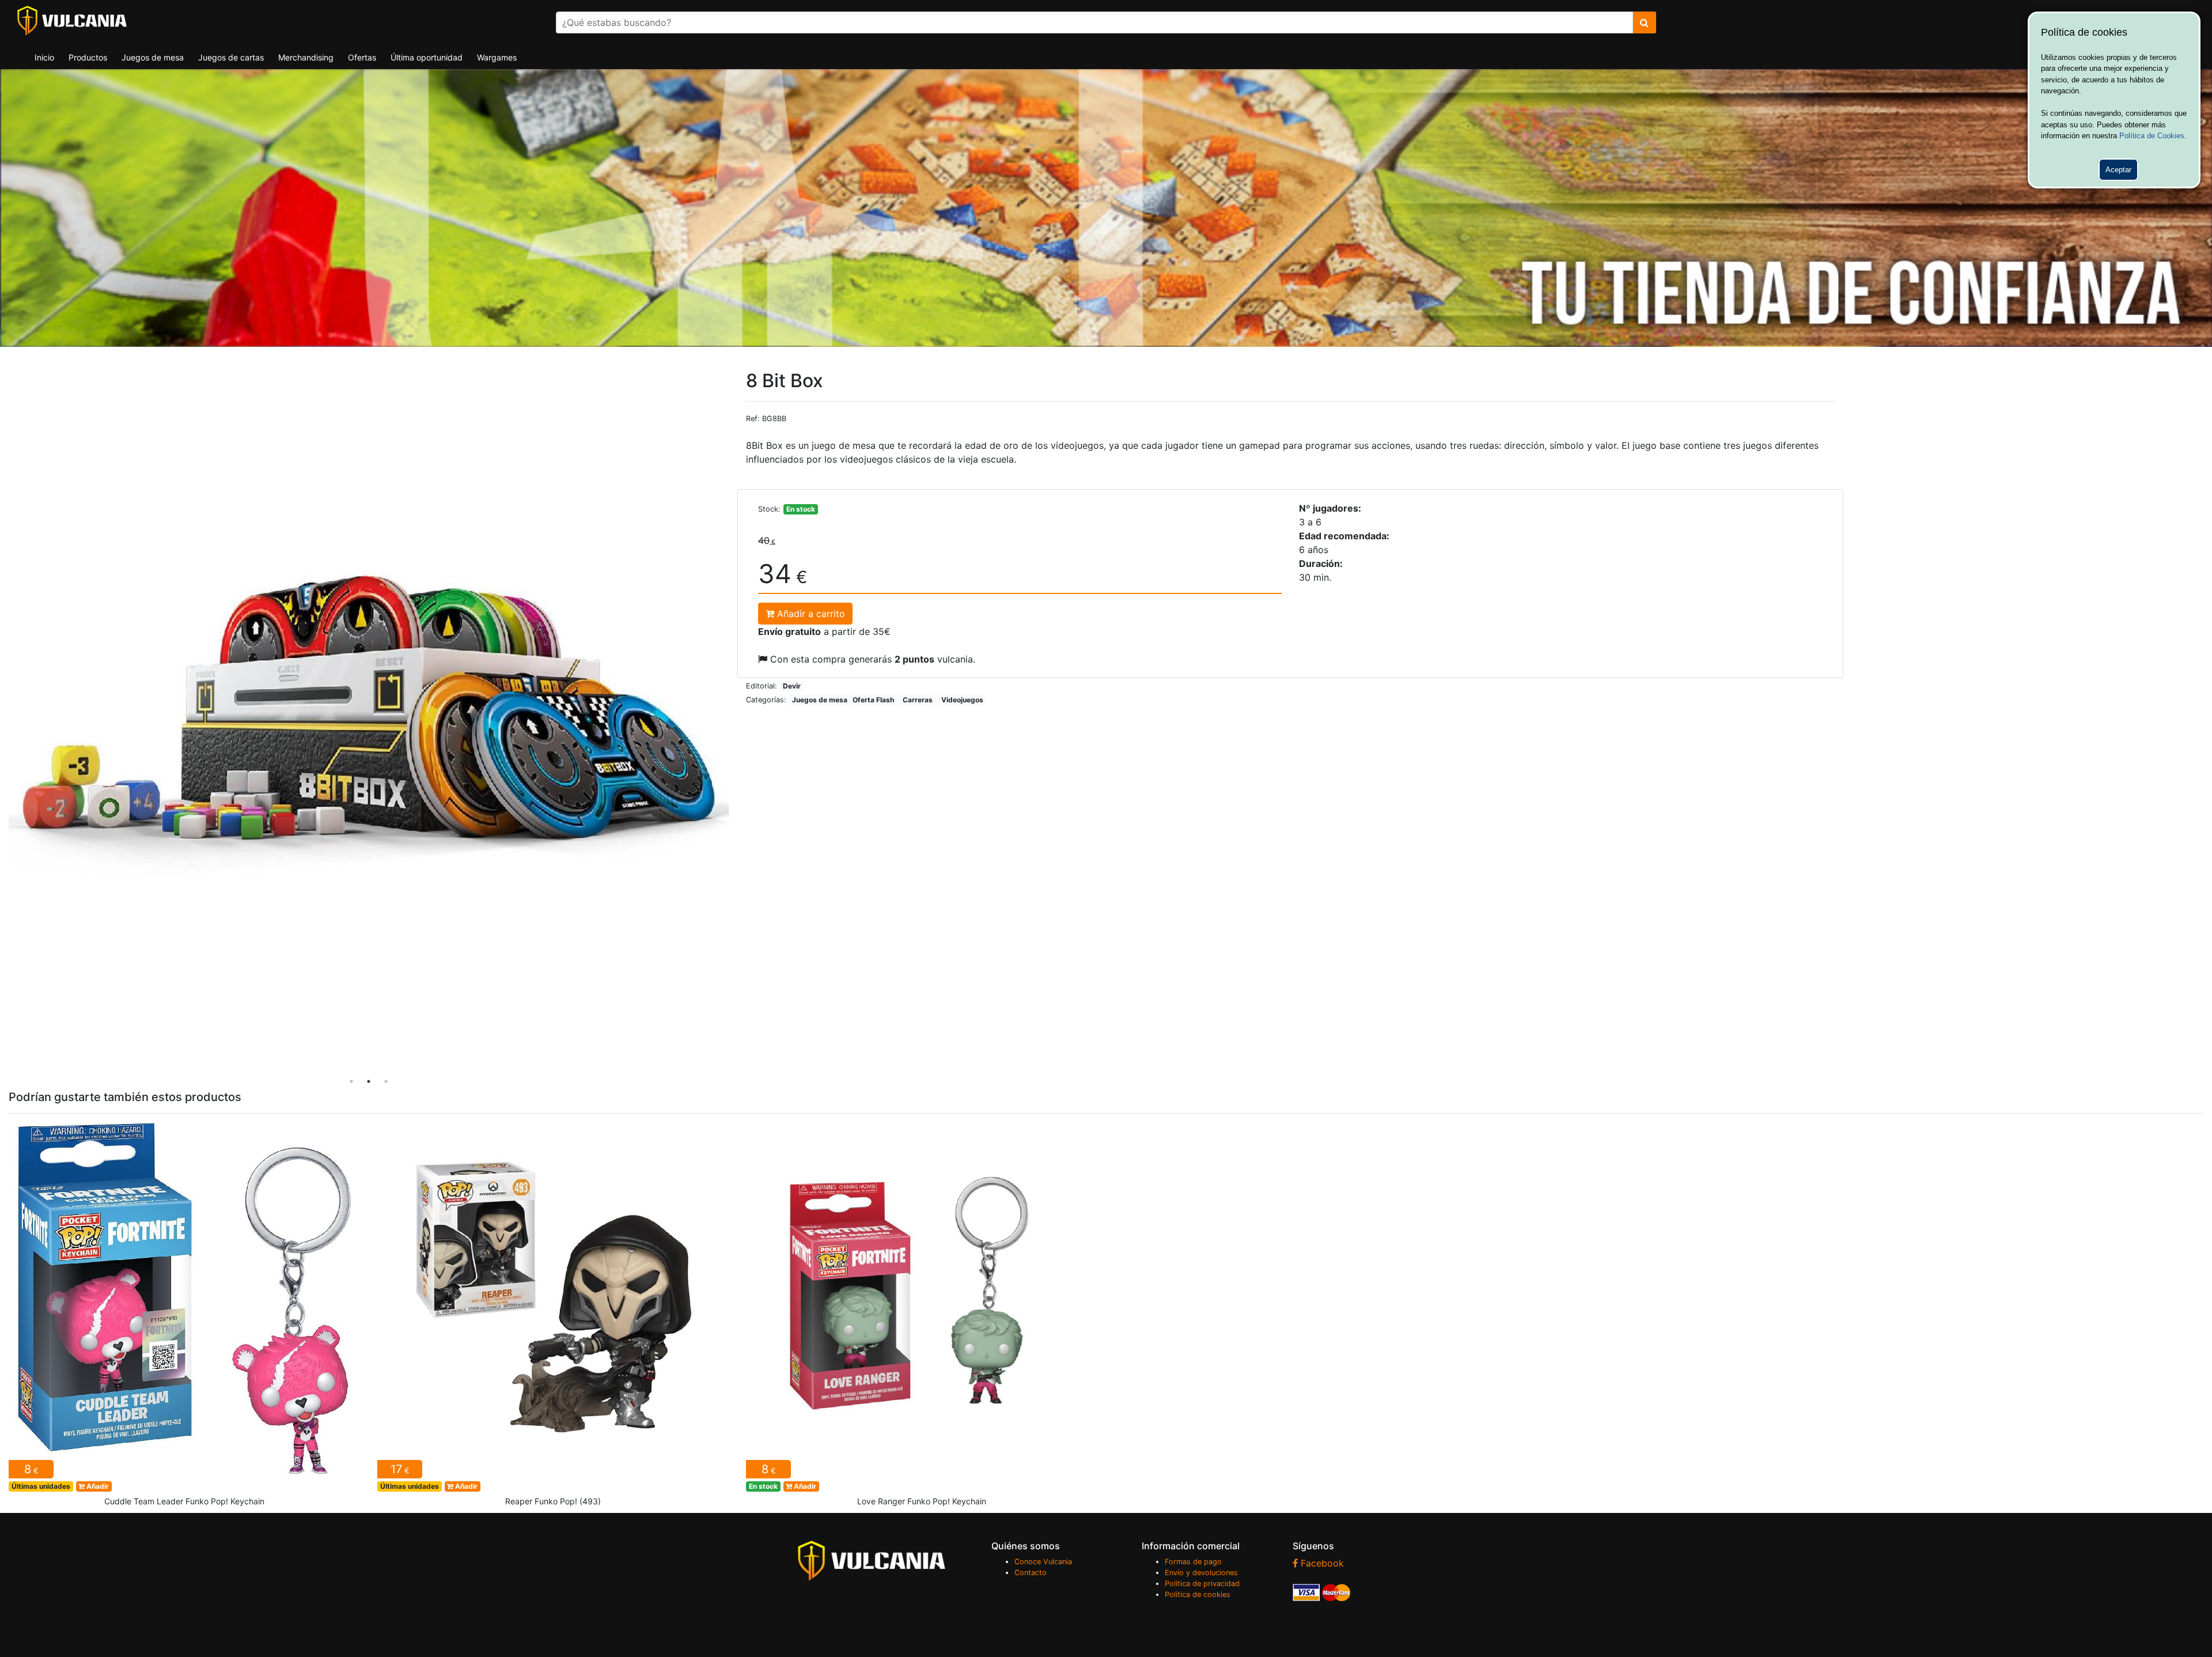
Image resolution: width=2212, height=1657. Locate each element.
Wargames (497, 57)
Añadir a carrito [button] (810, 614)
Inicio (44, 57)
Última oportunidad (427, 57)
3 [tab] (386, 1081)
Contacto (1031, 1573)
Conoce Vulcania (1043, 1562)
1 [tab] (351, 1081)
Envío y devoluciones (1201, 1573)
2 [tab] (369, 1081)
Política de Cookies (2152, 136)
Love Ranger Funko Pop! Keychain (922, 1318)
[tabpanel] (369, 730)
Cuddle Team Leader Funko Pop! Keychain (184, 1318)
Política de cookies (1198, 1594)
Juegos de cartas (231, 57)
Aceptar (2118, 170)
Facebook (1321, 1563)
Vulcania (72, 21)
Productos (88, 57)
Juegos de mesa (153, 57)
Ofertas (362, 57)
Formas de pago (1193, 1562)
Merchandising (306, 57)
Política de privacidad (1202, 1584)
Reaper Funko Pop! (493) (553, 1318)
